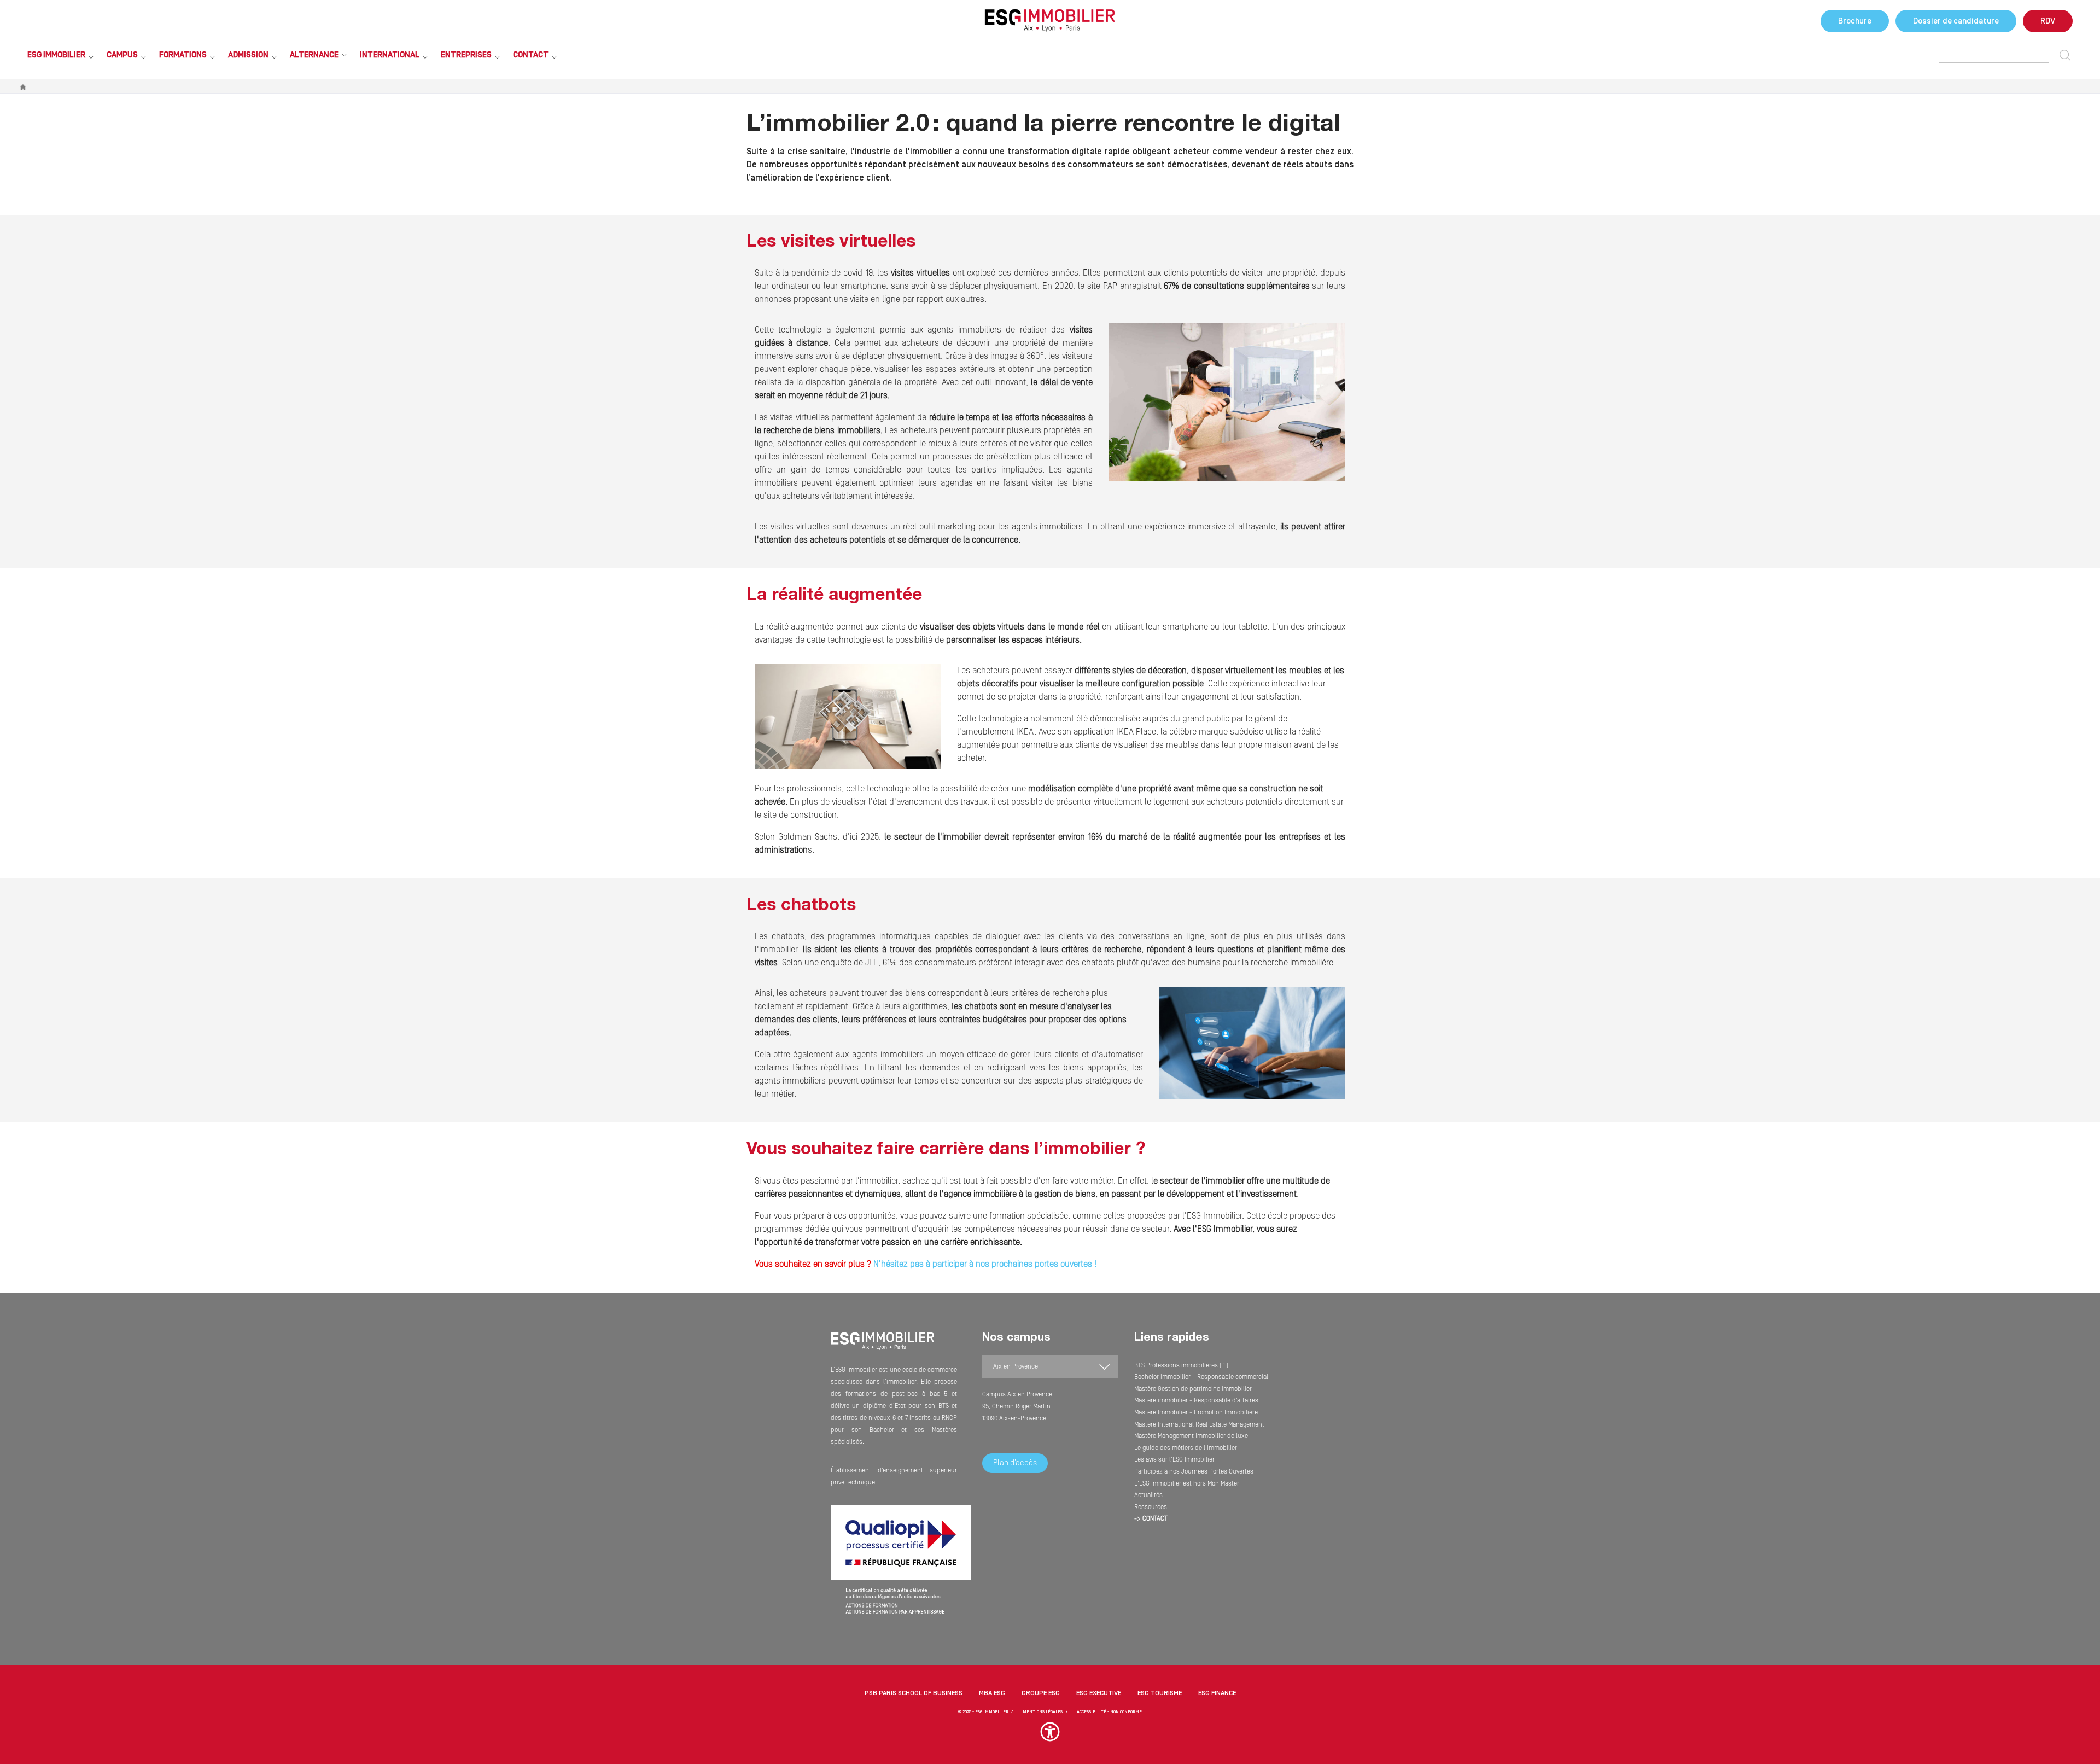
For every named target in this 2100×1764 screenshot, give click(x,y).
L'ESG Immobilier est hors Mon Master (1187, 1484)
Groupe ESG (1041, 1693)
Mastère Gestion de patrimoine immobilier (1193, 1389)
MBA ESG (992, 1693)
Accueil (24, 87)
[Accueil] (883, 1347)
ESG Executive (1099, 1693)
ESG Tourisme (1160, 1693)
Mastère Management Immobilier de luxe (1191, 1436)
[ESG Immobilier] (1050, 20)
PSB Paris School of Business (914, 1693)
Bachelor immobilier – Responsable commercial (1201, 1377)
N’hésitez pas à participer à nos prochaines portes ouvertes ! (984, 1264)
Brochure (1855, 21)
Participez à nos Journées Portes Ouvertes (1194, 1472)
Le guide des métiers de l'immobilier (1186, 1448)
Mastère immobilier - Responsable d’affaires (1196, 1401)
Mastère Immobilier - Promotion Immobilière (1196, 1413)
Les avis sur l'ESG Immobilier (1174, 1460)
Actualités (1148, 1495)
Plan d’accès (1015, 1463)
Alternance (314, 55)
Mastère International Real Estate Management (1199, 1425)
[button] (1050, 1737)
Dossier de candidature (1956, 21)
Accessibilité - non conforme (1109, 1712)
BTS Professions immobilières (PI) (1181, 1366)
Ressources (1151, 1507)
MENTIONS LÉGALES (1043, 1712)
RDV (2048, 21)
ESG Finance (1217, 1693)
